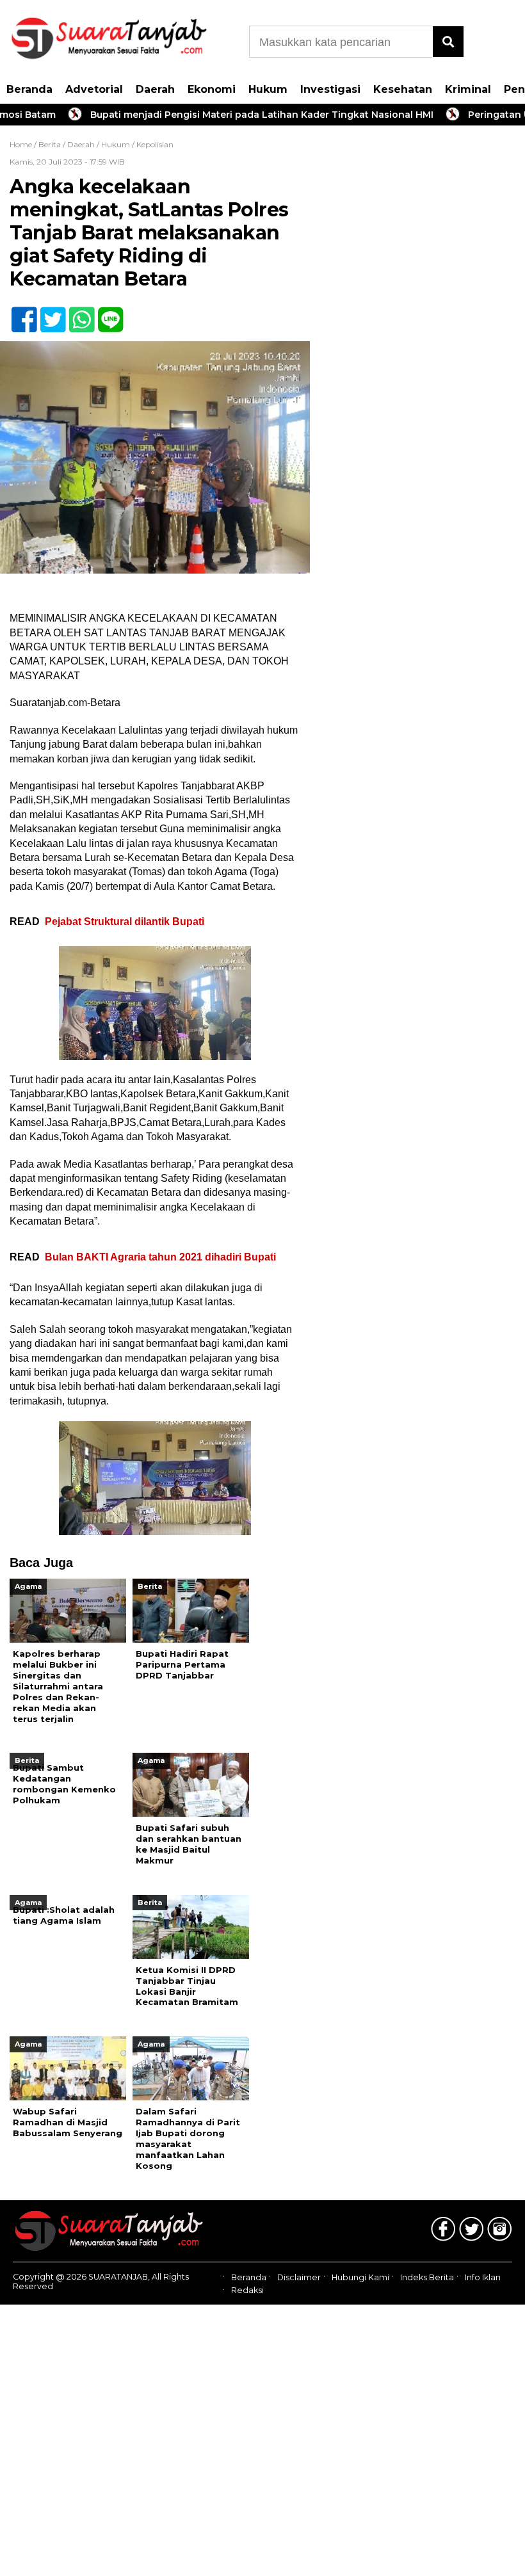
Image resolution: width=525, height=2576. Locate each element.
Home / (24, 144)
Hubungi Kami (360, 2277)
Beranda (29, 89)
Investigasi (330, 89)
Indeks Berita (427, 2277)
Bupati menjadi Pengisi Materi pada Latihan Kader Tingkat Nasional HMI (229, 115)
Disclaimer (299, 2277)
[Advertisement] (416, 227)
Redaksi (247, 2290)
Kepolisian (155, 144)
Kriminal (468, 89)
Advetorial (94, 89)
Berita (50, 144)
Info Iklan (483, 2277)
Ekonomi (212, 89)
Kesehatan (403, 89)
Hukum (268, 89)
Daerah (155, 89)
